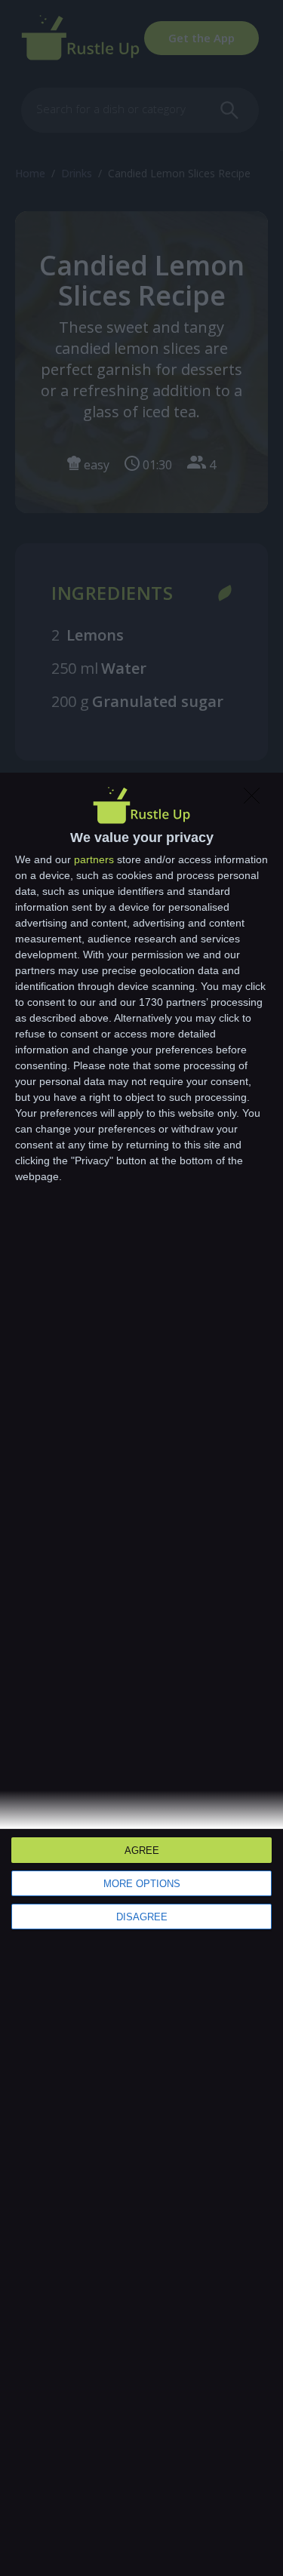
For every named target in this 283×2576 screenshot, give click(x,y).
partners (94, 859)
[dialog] (141, 1674)
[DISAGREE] (256, 800)
